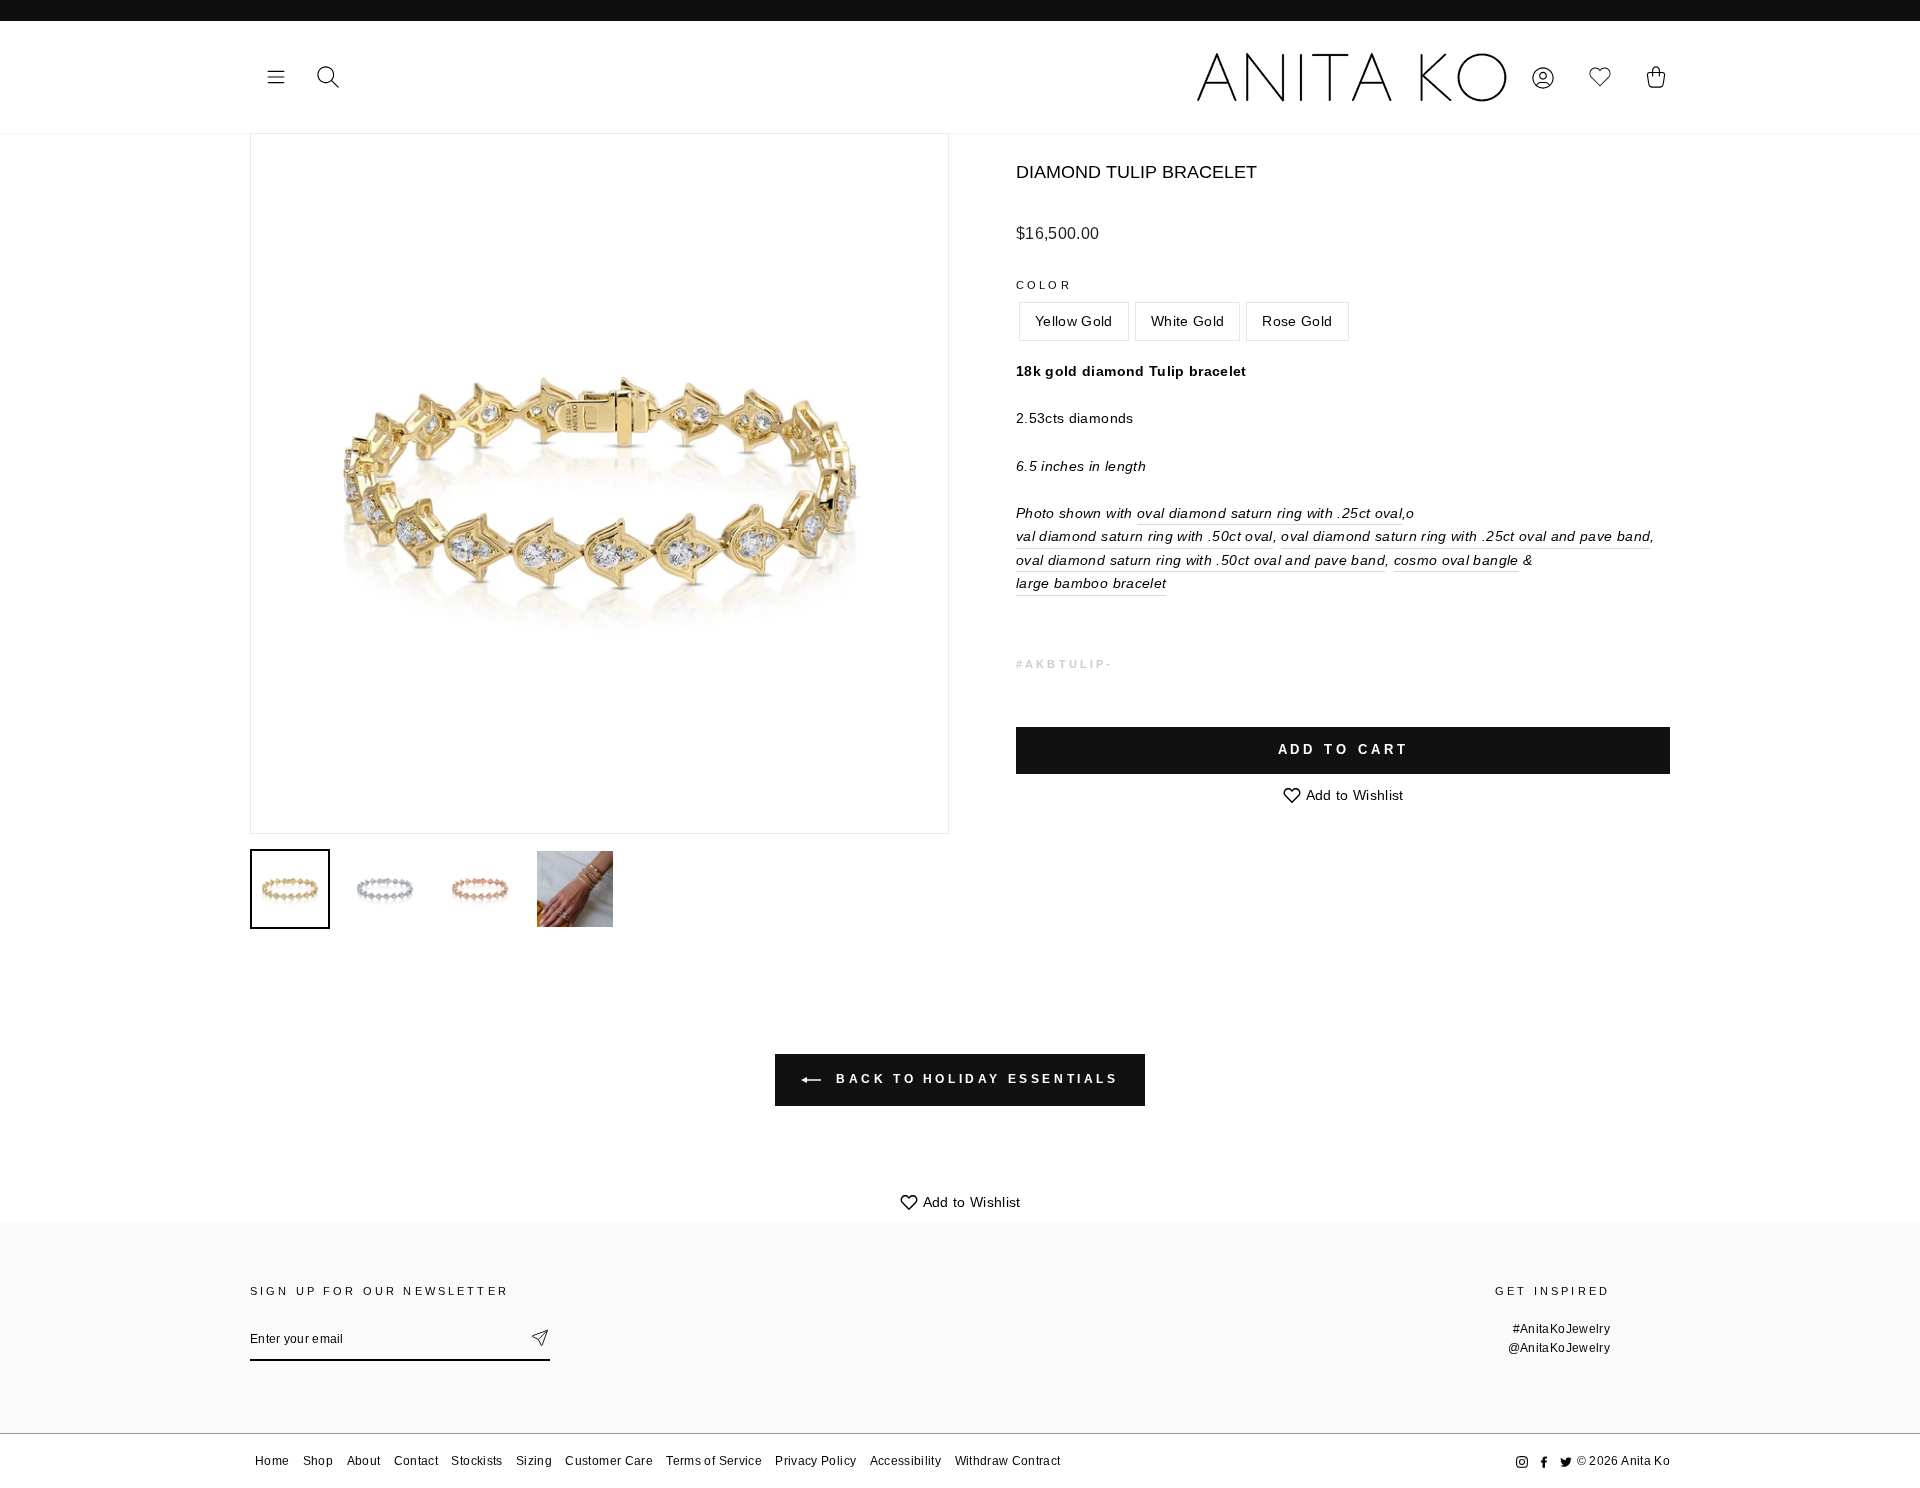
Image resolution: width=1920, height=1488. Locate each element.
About (364, 1461)
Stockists (476, 1461)
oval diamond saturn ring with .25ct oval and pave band (1465, 536)
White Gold (1188, 321)
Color (1044, 285)
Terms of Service (714, 1461)
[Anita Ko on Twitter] (1566, 1461)
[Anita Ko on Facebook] (1544, 1461)
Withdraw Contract (1008, 1461)
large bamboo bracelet (1091, 583)
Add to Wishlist (1353, 795)
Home (272, 1461)
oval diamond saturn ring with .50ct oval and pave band (1200, 560)
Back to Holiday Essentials (973, 1079)
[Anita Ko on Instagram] (1522, 1461)
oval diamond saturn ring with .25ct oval (1269, 513)
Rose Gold (1297, 321)
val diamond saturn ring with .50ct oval (1144, 536)
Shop (318, 1461)
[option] (599, 483)
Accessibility (906, 1461)
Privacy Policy (815, 1461)
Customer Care (609, 1461)
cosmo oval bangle (1456, 560)
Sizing (534, 1461)
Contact (416, 1461)
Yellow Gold (1074, 321)
